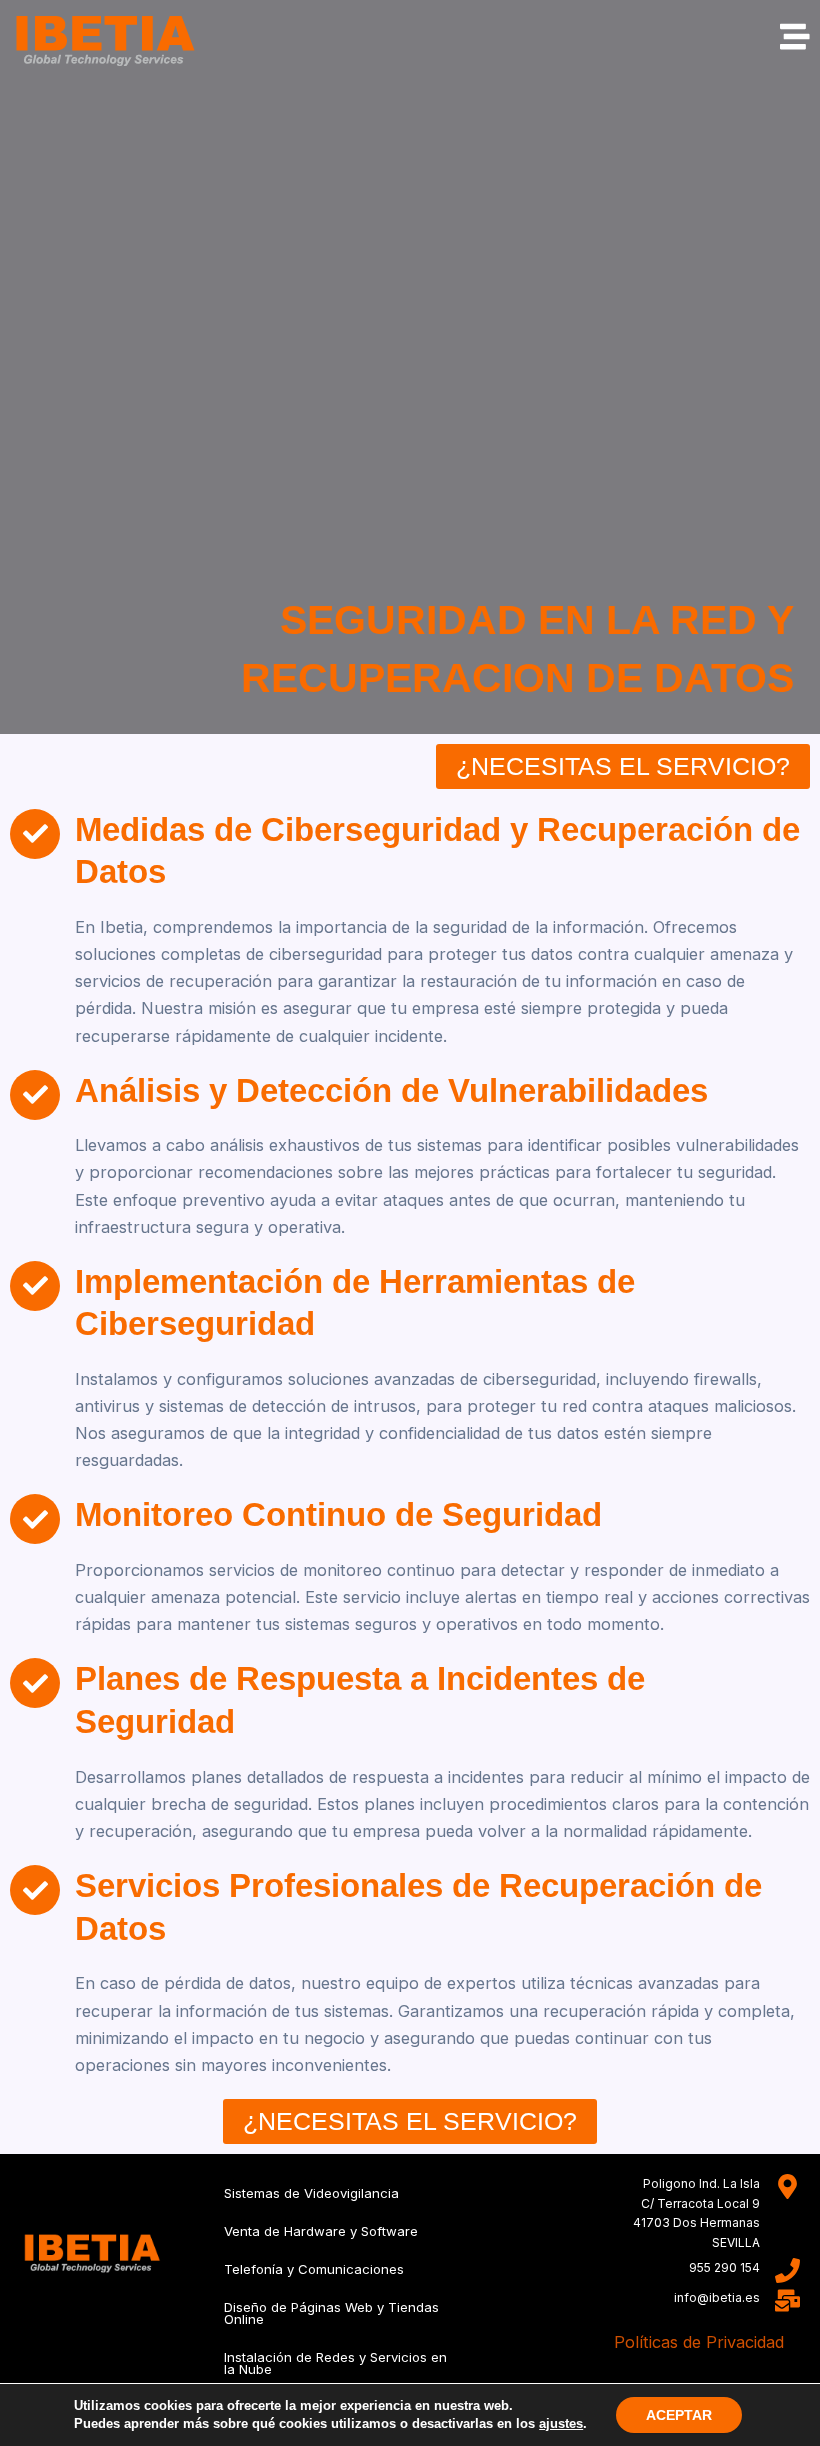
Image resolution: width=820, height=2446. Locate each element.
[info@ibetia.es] (787, 2300)
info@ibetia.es (717, 2297)
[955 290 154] (787, 2270)
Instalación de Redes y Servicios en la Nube (335, 2363)
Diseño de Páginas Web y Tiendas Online (331, 2313)
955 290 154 (724, 2267)
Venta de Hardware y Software (321, 2231)
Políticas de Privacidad (699, 2342)
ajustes (561, 2423)
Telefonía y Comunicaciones (314, 2269)
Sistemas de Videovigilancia (311, 2193)
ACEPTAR (679, 2415)
